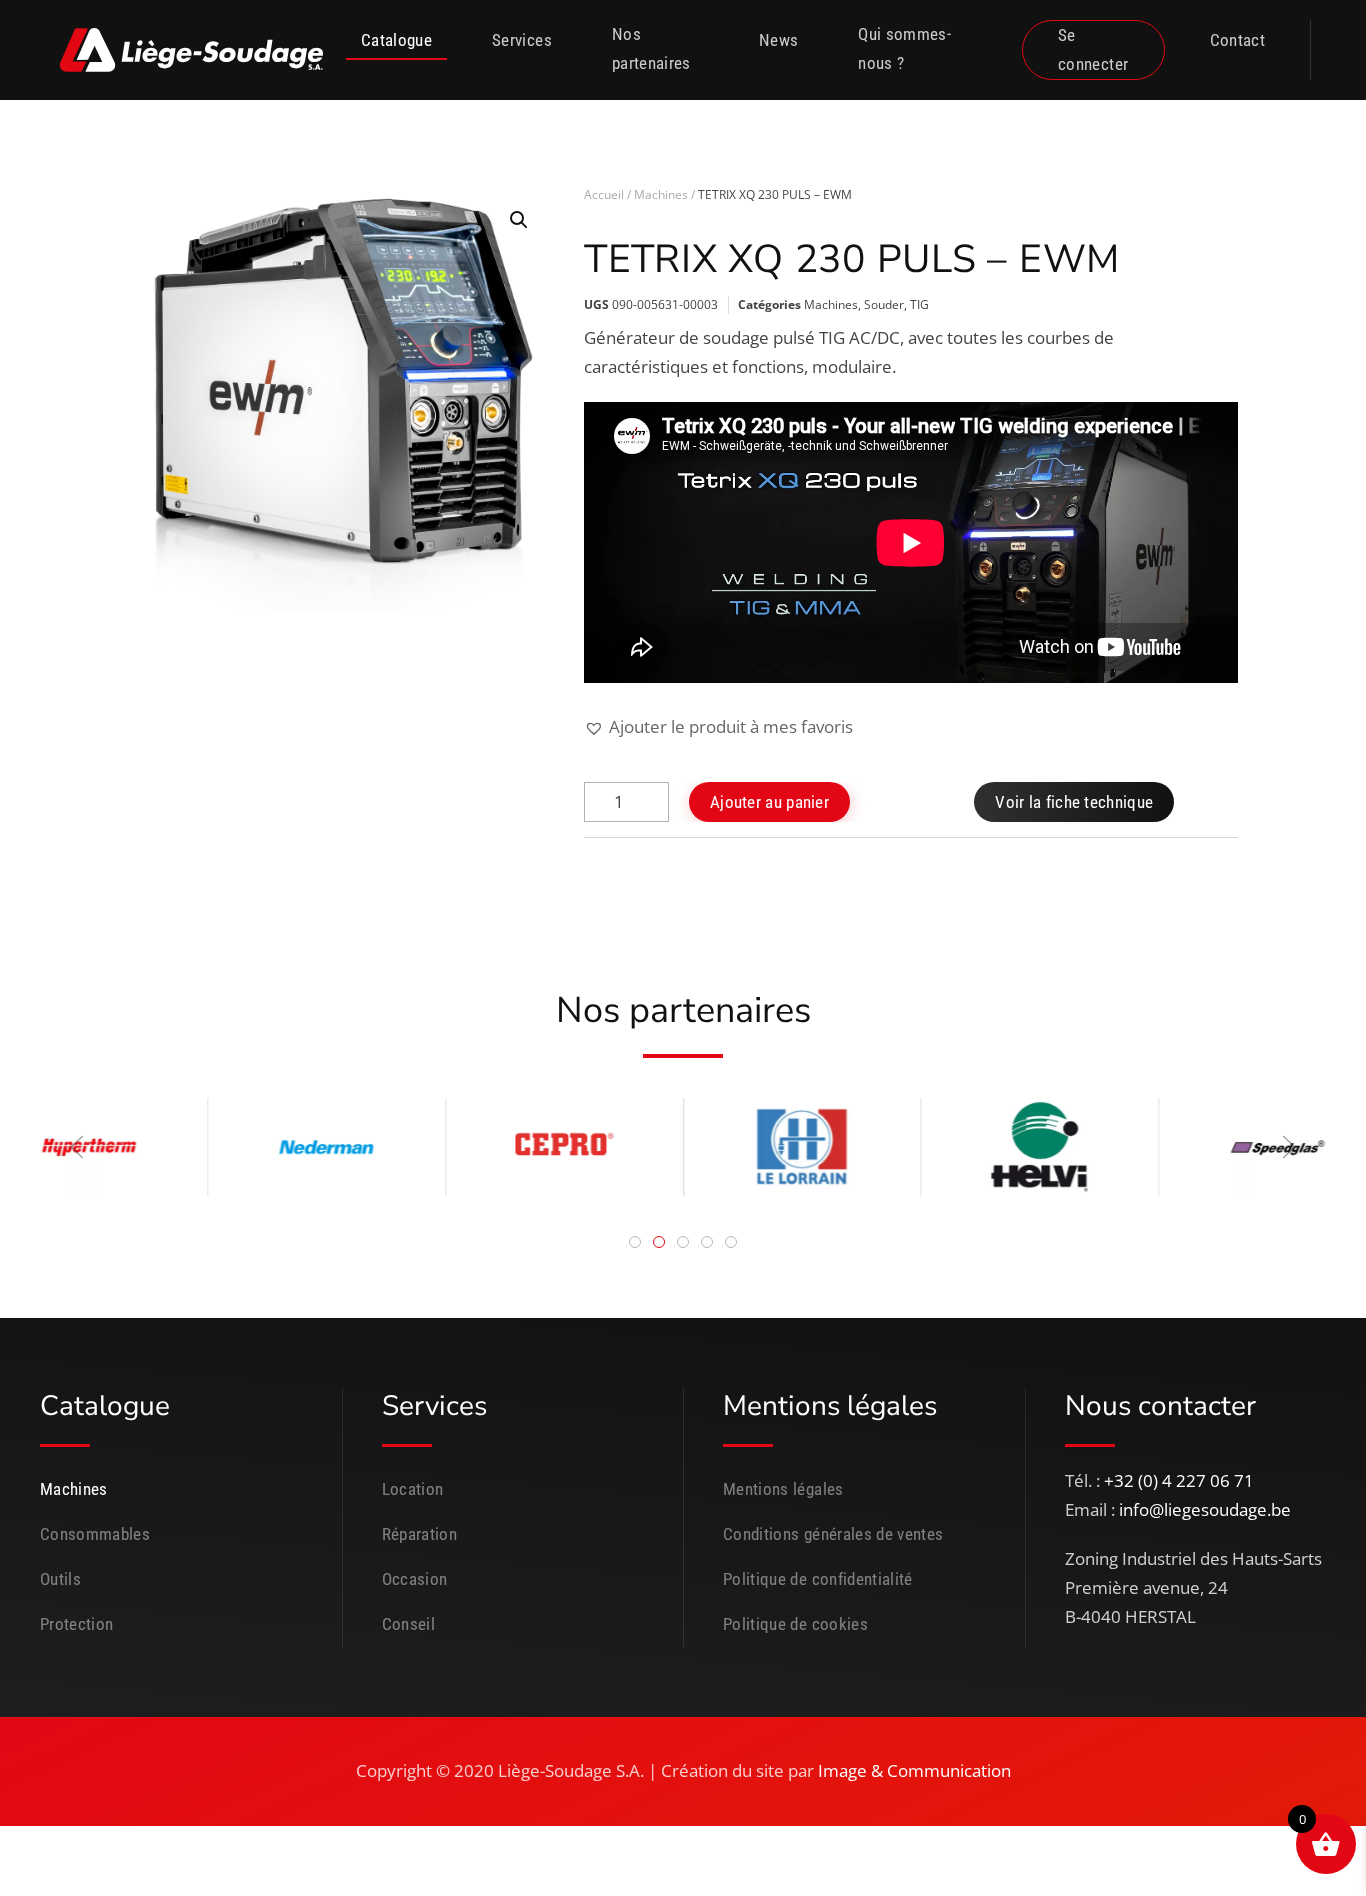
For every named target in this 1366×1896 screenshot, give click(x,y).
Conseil (408, 1624)
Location (413, 1489)
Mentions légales (783, 1489)
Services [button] (522, 40)
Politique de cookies (795, 1624)
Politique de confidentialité (818, 1579)
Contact (1237, 40)
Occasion (415, 1579)
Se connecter (1093, 49)
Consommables (95, 1534)
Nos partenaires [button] (651, 48)
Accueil (604, 194)
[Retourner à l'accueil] (193, 50)
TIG (919, 304)
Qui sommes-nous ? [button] (904, 48)
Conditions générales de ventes (833, 1534)
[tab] (635, 1242)
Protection (77, 1624)
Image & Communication (914, 1770)
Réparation (420, 1534)
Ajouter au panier (769, 802)
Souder (884, 304)
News (778, 40)
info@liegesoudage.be (1205, 1509)
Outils (60, 1579)
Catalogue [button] (396, 40)
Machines (661, 194)
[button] (519, 220)
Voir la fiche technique (1074, 802)
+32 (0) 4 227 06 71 (1179, 1480)
